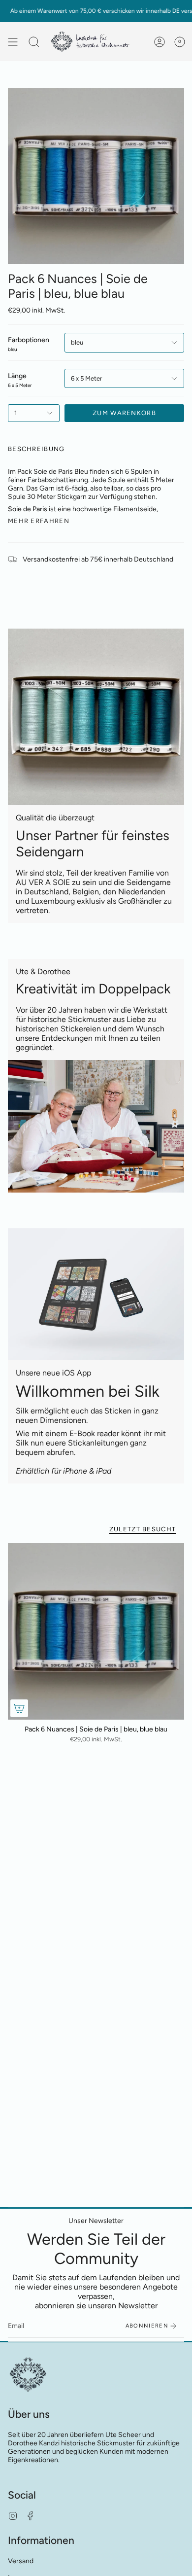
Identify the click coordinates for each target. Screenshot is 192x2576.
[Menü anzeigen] (13, 42)
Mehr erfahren (39, 521)
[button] (34, 42)
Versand (21, 2561)
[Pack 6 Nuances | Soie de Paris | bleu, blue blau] (96, 1631)
